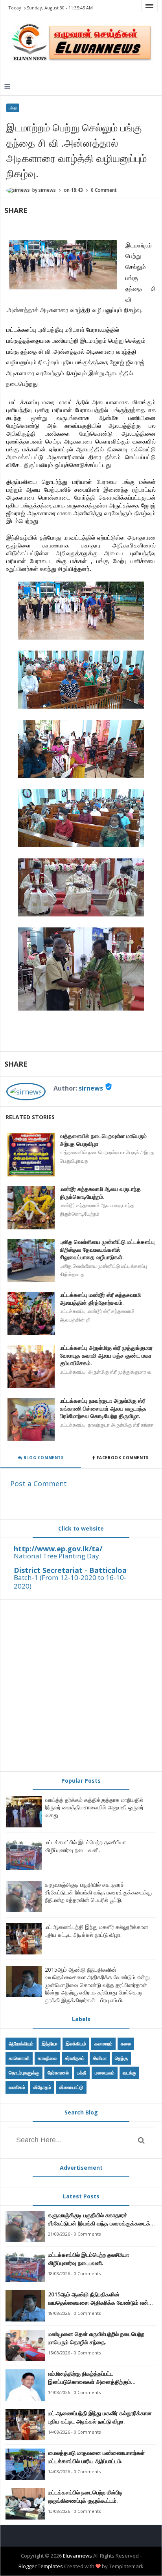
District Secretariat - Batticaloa (70, 1570)
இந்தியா (50, 2044)
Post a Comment (39, 1483)
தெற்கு (121, 2058)
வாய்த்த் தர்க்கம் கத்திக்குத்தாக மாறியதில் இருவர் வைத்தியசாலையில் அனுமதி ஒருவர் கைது (94, 1807)
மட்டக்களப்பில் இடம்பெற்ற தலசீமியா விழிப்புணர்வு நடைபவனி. (85, 1846)
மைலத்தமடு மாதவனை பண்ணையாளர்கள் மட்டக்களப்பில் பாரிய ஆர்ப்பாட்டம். (96, 2457)
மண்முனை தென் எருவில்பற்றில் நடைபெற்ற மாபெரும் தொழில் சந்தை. (96, 2338)
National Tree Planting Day (56, 1556)
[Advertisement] (81, 1685)
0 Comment (104, 190)
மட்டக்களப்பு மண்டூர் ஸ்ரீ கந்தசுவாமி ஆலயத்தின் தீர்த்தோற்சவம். (100, 1299)
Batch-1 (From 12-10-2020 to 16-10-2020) (70, 1582)
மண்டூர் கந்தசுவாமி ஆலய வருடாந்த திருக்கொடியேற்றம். (100, 1193)
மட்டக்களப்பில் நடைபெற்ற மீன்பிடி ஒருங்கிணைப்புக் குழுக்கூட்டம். (85, 2496)
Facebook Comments (122, 1458)
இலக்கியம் (76, 2044)
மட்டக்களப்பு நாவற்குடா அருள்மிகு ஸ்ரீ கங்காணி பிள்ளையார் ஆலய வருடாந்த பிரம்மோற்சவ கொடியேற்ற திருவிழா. (103, 1408)
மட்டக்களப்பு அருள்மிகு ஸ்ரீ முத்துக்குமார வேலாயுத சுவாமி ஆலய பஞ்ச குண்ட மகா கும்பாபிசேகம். (106, 1355)
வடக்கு (129, 2073)
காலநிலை (47, 2058)
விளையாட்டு (71, 2087)
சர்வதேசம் (75, 2058)
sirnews (91, 1088)
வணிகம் (17, 2087)
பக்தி (13, 108)
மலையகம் (105, 2073)
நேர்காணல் (58, 2073)
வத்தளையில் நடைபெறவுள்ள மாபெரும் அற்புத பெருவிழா (103, 1140)
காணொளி (19, 2058)
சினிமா (100, 2058)
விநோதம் (42, 2087)
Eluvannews (77, 2556)
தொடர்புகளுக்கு (24, 2073)
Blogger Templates (41, 2566)
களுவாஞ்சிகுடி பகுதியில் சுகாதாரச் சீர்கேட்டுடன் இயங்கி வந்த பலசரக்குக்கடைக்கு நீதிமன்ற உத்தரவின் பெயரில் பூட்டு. (98, 1892)
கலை (126, 2044)
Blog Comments (43, 1458)
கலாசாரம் (103, 2044)
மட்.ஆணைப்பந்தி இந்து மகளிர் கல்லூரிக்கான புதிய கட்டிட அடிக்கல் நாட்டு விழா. (97, 1931)
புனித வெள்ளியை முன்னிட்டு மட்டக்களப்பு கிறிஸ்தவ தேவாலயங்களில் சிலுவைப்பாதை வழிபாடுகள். (107, 1249)
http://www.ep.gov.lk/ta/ (58, 1549)
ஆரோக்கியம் (21, 2044)
